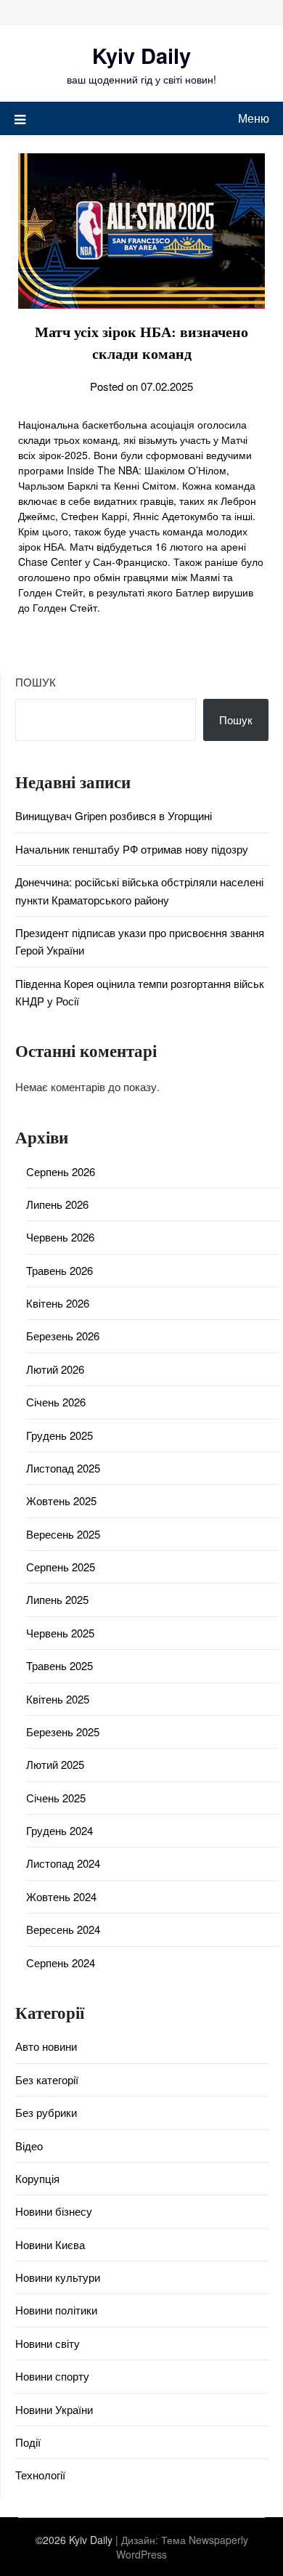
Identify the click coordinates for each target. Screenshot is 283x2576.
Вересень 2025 (63, 1534)
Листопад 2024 (63, 1863)
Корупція (37, 2178)
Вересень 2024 (63, 1929)
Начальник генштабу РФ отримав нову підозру (132, 849)
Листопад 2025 (63, 1468)
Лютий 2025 (55, 1764)
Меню (254, 118)
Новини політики (56, 2310)
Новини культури (58, 2277)
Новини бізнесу (54, 2211)
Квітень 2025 (58, 1699)
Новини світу (48, 2343)
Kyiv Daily (141, 55)
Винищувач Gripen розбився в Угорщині (114, 815)
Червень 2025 (60, 1633)
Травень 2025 (60, 1665)
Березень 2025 (63, 1731)
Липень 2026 (57, 1204)
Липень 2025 (57, 1599)
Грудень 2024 (60, 1830)
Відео (29, 2146)
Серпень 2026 (61, 1171)
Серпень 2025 (61, 1567)
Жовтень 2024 (61, 1896)
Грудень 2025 (60, 1435)
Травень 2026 (60, 1270)
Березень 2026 (63, 1336)
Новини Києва (50, 2244)
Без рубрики (46, 2112)
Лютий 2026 (55, 1369)
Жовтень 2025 (61, 1500)
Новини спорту (52, 2376)
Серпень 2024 (61, 1963)
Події (28, 2442)
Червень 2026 (60, 1237)
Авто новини (46, 2046)
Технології (40, 2475)
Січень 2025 (56, 1798)
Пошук (36, 682)
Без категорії (47, 2079)
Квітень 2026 (58, 1303)
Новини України (54, 2409)
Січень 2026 (56, 1402)
